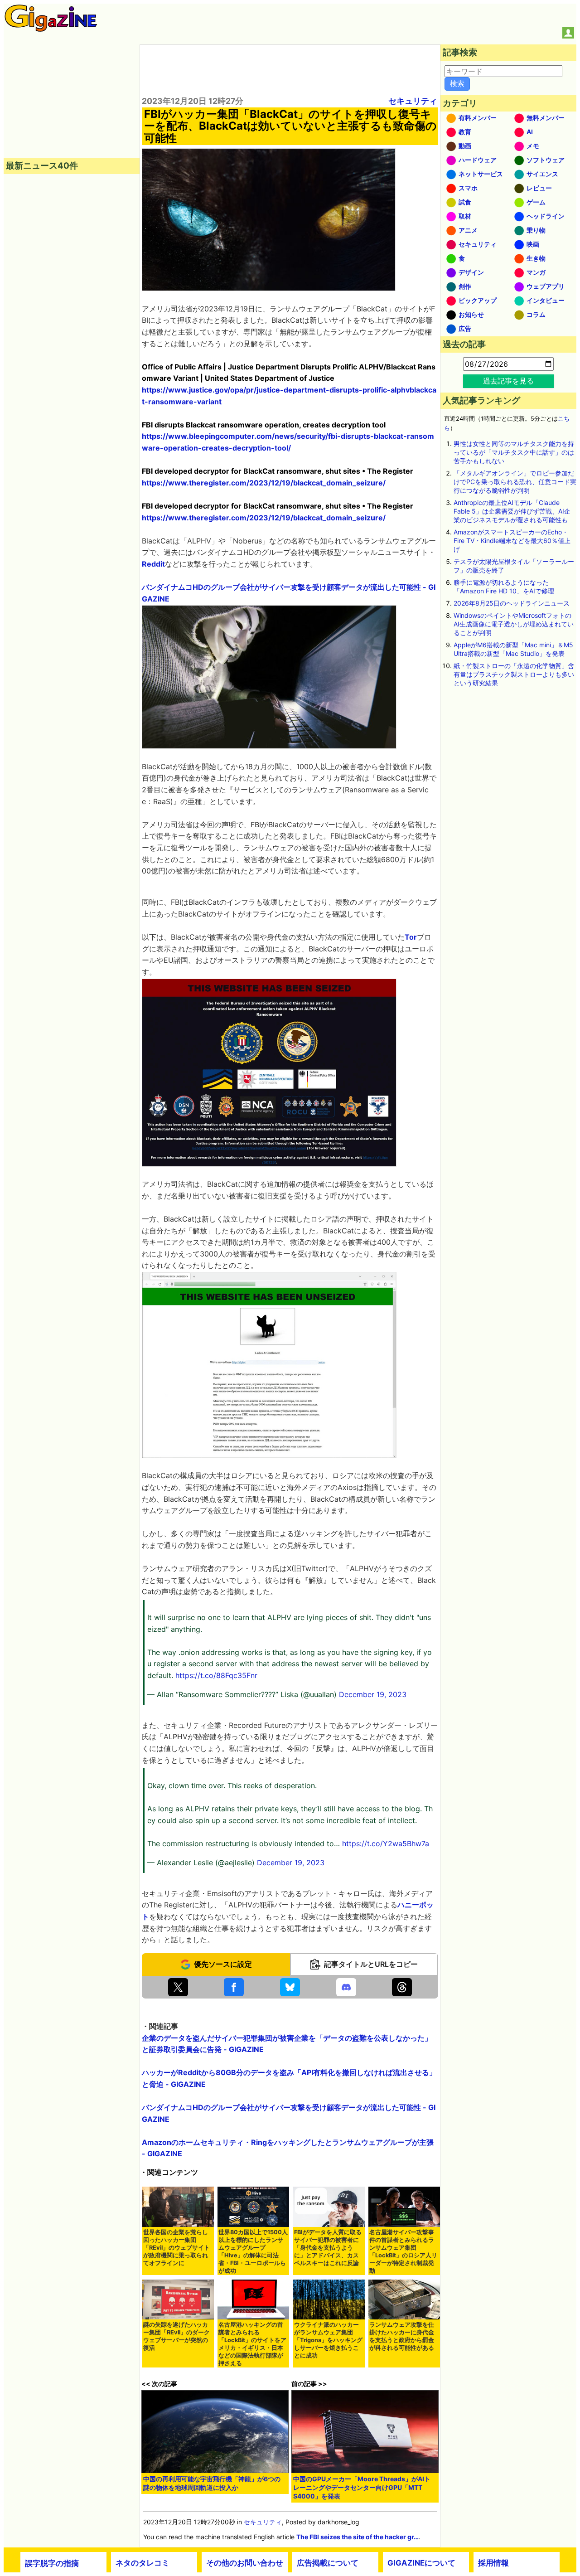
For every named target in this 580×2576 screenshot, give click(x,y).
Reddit (153, 564)
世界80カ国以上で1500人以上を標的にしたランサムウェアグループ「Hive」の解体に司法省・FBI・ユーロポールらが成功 (253, 2251)
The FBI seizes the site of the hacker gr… (358, 2537)
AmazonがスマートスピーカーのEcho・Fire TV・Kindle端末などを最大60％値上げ (512, 541)
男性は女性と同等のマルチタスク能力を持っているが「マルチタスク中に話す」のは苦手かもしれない (514, 452)
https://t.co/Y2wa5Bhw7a (386, 1843)
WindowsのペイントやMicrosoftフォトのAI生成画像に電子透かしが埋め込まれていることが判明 (514, 624)
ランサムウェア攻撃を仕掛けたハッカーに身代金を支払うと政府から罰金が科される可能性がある (402, 2336)
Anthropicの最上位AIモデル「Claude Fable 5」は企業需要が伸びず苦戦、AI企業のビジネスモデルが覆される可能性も (512, 511)
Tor (411, 937)
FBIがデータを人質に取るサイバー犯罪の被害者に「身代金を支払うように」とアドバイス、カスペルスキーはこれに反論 (328, 2248)
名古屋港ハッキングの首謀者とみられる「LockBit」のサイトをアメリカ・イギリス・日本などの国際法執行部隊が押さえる (252, 2344)
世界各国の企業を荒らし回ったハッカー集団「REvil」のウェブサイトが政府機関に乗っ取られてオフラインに (176, 2248)
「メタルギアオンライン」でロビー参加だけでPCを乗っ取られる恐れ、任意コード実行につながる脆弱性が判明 (515, 482)
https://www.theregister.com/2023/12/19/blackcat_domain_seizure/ (264, 483)
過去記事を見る (508, 381)
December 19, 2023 (373, 1694)
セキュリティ (413, 101)
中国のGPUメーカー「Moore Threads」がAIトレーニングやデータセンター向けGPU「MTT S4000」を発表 (362, 2487)
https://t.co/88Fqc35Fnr (216, 1675)
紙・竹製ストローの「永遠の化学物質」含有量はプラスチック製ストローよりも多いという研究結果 (514, 674)
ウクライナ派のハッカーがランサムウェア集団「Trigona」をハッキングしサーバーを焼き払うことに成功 (328, 2340)
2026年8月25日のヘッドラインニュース (512, 603)
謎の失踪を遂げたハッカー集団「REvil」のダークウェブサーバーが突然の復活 (176, 2336)
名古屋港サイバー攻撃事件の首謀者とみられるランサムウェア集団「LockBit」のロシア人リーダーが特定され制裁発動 (403, 2251)
